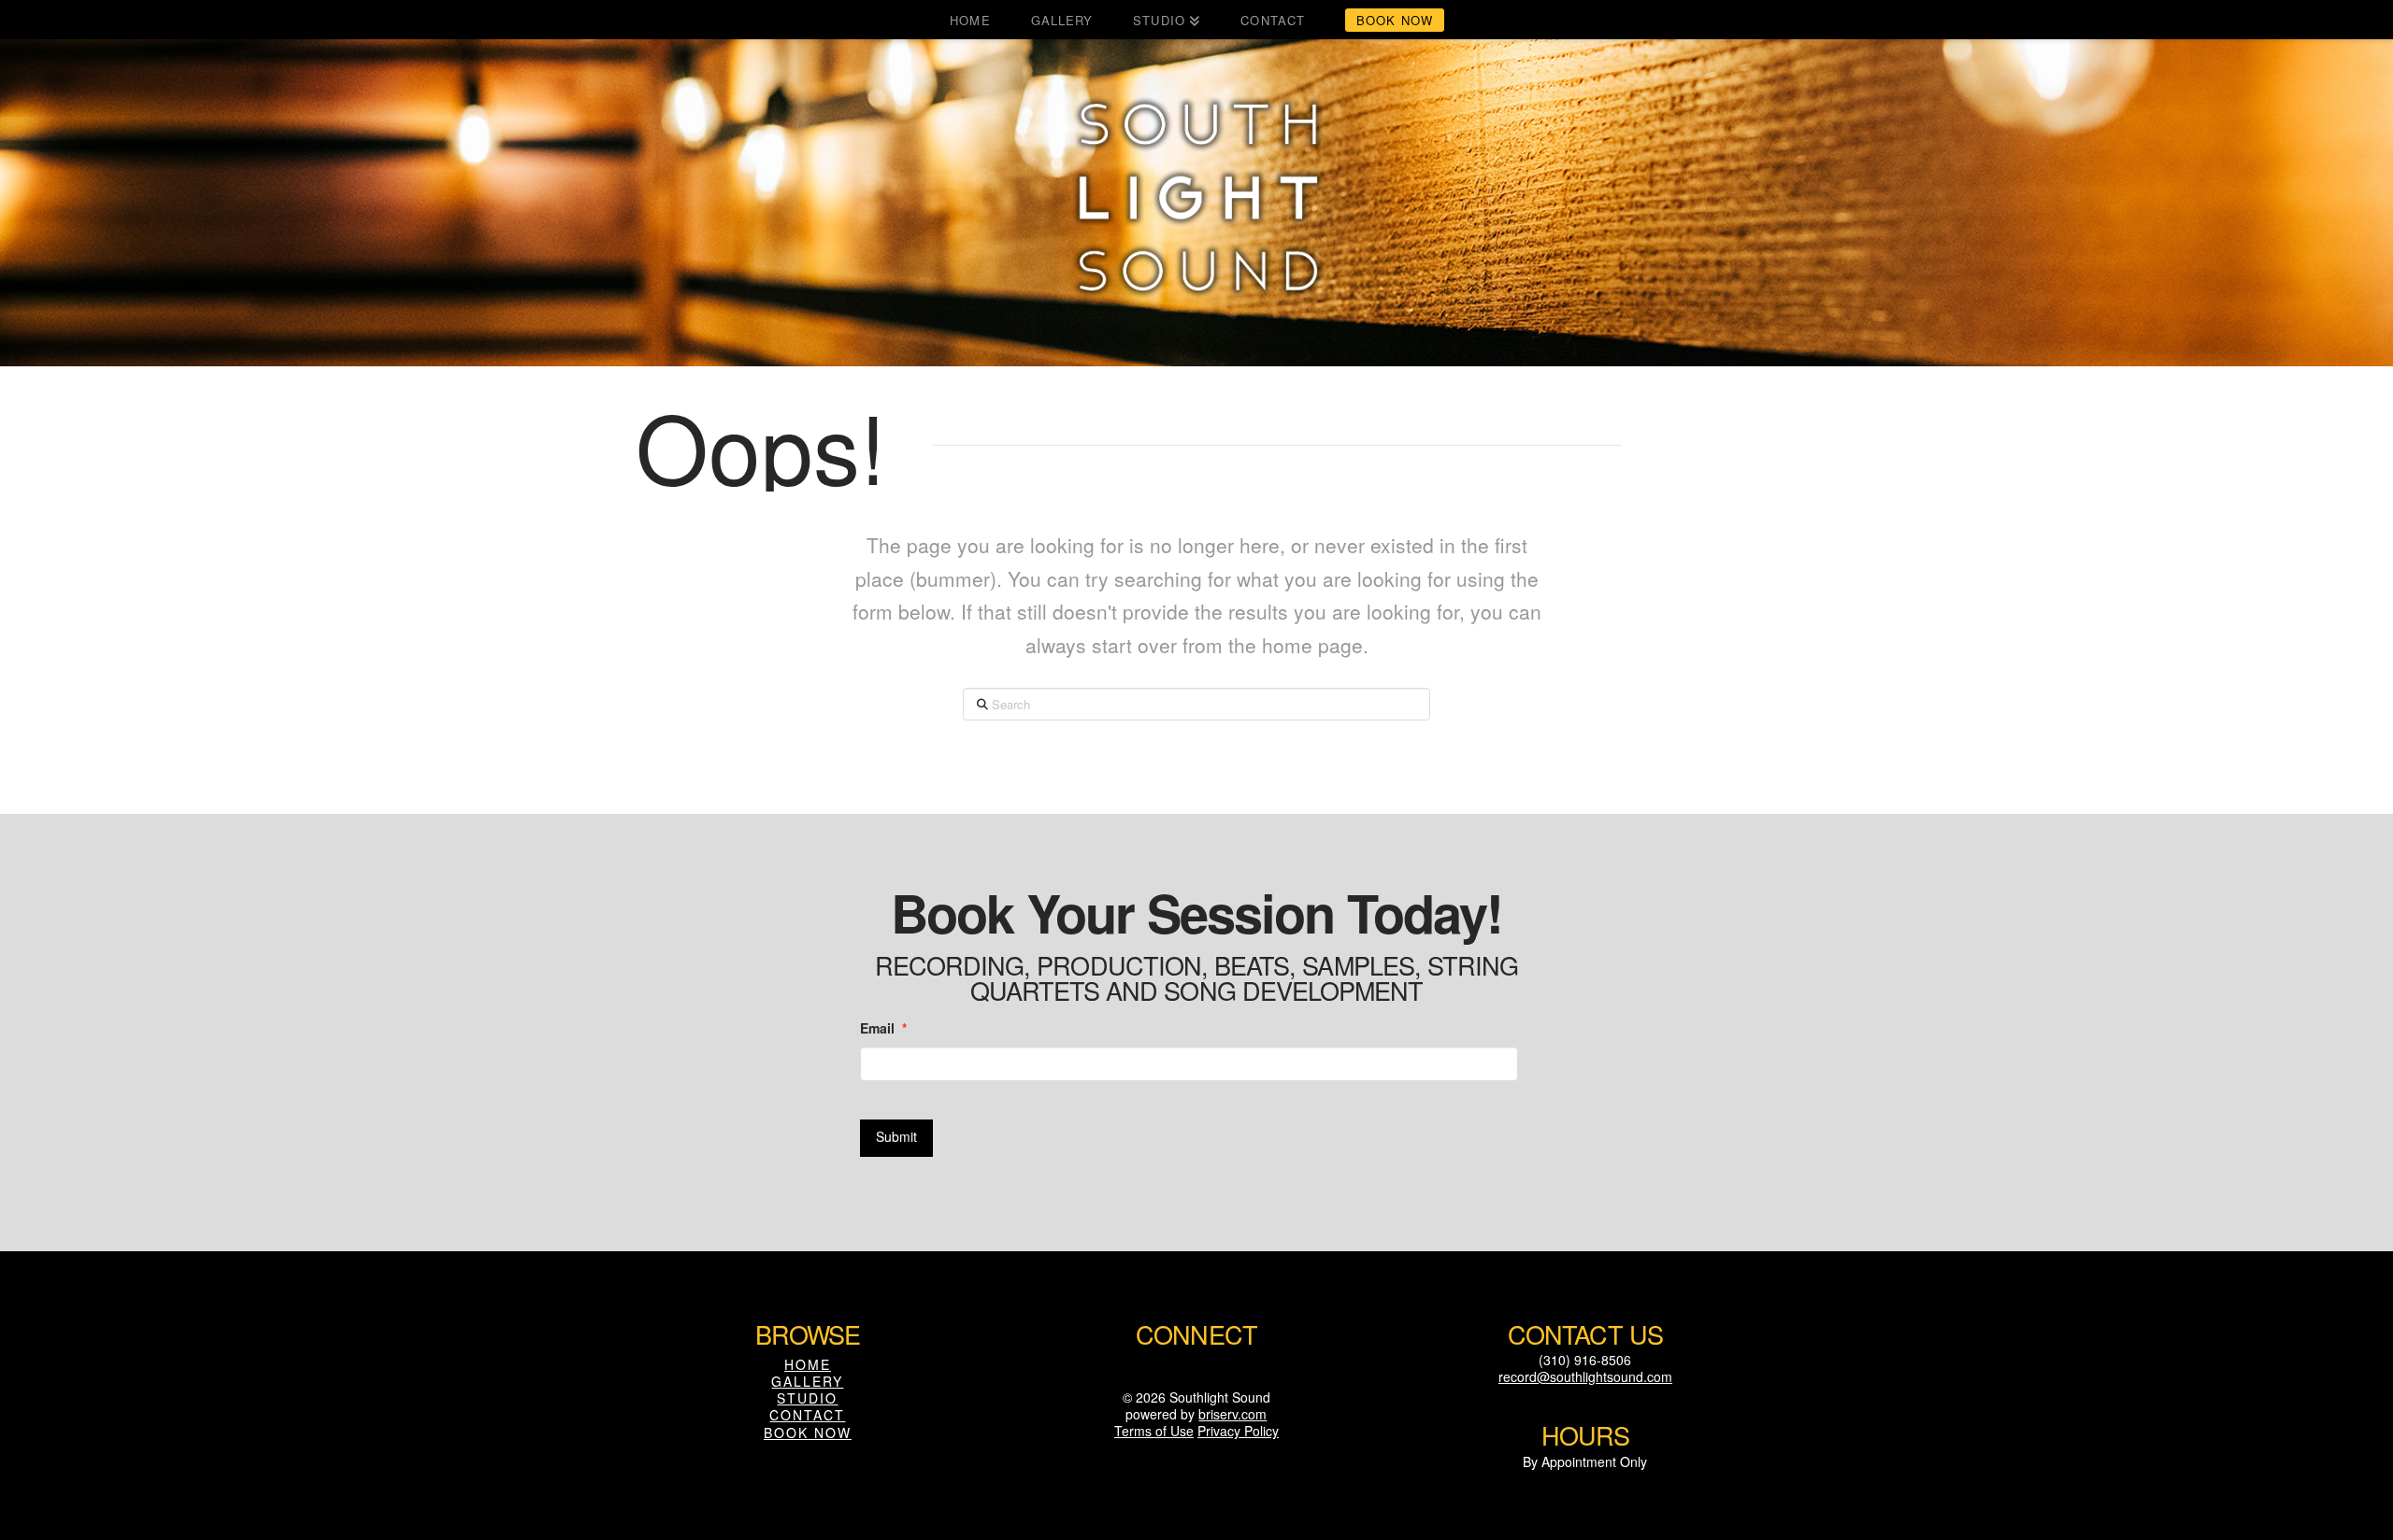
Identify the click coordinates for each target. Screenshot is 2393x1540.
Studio (807, 1398)
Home (808, 1364)
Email (883, 1028)
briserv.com (1232, 1414)
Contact (807, 1415)
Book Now (808, 1433)
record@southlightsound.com (1585, 1376)
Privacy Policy (1238, 1431)
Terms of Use (1154, 1431)
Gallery (807, 1381)
